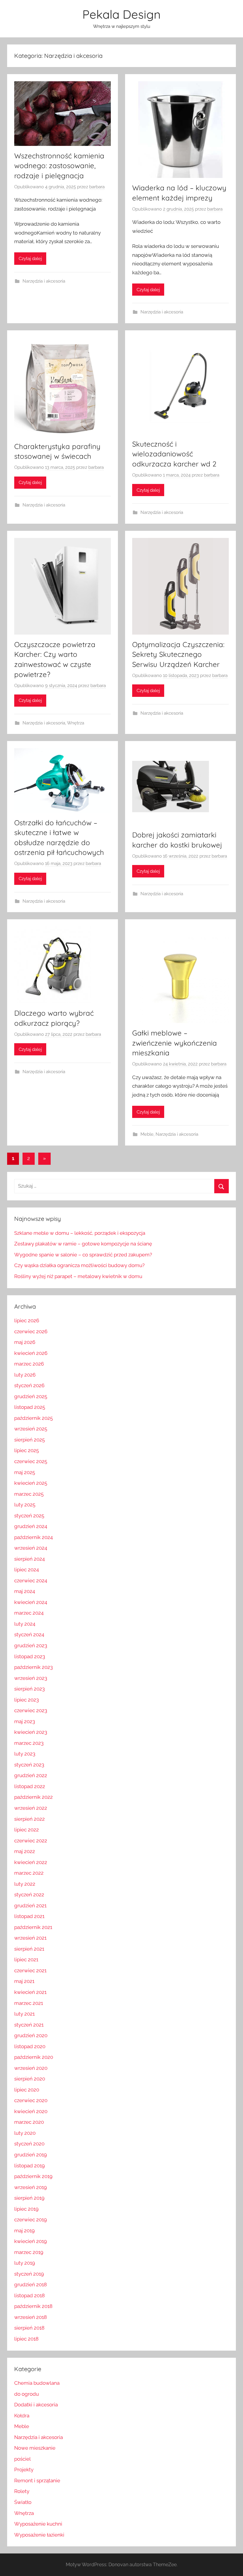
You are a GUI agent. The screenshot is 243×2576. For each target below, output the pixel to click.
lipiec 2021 (26, 1960)
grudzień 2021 (30, 1906)
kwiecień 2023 (31, 1732)
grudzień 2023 (31, 1645)
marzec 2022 (29, 1873)
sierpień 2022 (29, 1819)
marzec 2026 (29, 1364)
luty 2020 (25, 2133)
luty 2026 (25, 1375)
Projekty (24, 2470)
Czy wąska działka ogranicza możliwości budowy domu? (79, 1265)
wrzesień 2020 (31, 2068)
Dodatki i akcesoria (36, 2405)
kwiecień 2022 (31, 1862)
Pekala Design (121, 14)
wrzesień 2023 (31, 1678)
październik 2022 (33, 1797)
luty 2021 (24, 2014)
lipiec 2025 (27, 1450)
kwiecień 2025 (31, 1483)
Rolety (22, 2491)
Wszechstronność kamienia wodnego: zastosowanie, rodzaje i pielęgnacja (59, 166)
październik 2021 (33, 1927)
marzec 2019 (29, 2252)
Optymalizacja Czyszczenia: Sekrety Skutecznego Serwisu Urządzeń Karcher (178, 654)
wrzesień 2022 (31, 1808)
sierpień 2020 (30, 2079)
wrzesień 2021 (30, 1938)
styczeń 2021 (29, 2025)
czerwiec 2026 (31, 1331)
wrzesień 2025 (31, 1429)
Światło (23, 2502)
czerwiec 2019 (31, 2220)
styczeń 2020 (29, 2144)
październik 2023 (33, 1667)
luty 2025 (25, 1505)
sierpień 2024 (29, 1559)
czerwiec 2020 (31, 2100)
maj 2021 (24, 1981)
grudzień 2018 (31, 2285)
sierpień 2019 (29, 2198)
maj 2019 (24, 2231)
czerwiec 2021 (30, 1970)
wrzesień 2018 (31, 2317)
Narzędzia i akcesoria (44, 281)
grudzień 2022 (31, 1775)
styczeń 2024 (29, 1635)
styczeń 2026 (29, 1385)
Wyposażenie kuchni (38, 2524)
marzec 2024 (29, 1613)
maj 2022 (25, 1851)
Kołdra (22, 2416)
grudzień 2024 (31, 1526)
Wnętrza (76, 723)
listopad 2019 (29, 2166)
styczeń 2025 (29, 1516)
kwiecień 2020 (31, 2111)
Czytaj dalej (30, 259)
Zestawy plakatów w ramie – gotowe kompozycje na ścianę (83, 1244)
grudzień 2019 (31, 2155)
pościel (23, 2459)
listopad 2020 (30, 2046)
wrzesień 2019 (31, 2187)
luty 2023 (25, 1754)
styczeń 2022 (29, 1895)
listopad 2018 (29, 2295)
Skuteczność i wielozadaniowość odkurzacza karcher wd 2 (174, 454)
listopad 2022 (30, 1786)
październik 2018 (33, 2306)
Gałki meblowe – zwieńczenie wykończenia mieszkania (175, 1043)
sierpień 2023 (29, 1689)
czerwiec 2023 (31, 1710)
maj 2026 (25, 1342)
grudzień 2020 (31, 2035)
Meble (147, 1134)
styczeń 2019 (29, 2274)
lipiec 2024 (27, 1570)
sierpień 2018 (29, 2328)
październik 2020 (34, 2057)
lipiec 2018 (26, 2339)
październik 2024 (33, 1537)
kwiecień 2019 (31, 2241)
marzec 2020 (29, 2122)
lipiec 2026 (27, 1320)
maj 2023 (25, 1721)
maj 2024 (25, 1591)
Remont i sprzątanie (37, 2481)
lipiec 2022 (27, 1830)
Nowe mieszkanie (35, 2448)
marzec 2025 (29, 1494)
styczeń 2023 (29, 1765)
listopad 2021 (29, 1916)
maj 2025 (25, 1472)
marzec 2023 (29, 1743)
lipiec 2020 (27, 2090)
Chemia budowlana (37, 2383)
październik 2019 (33, 2176)
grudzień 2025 (31, 1396)
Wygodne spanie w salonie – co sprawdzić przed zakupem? (83, 1255)
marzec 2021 (29, 2003)
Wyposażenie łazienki (39, 2535)
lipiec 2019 (26, 2209)
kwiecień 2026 (31, 1353)
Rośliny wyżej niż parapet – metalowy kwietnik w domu (78, 1276)
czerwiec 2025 (31, 1461)
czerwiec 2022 (31, 1841)
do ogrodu (27, 2394)
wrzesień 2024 (31, 1548)
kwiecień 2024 (31, 1602)
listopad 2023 (30, 1656)
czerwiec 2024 (31, 1581)
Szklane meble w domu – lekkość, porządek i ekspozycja (80, 1233)
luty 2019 (25, 2263)
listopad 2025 (30, 1407)
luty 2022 (25, 1884)
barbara (97, 187)
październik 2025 (33, 1418)
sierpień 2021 (29, 1949)
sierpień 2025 (29, 1440)
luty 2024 (25, 1624)
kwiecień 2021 (30, 1992)
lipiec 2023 (27, 1700)
